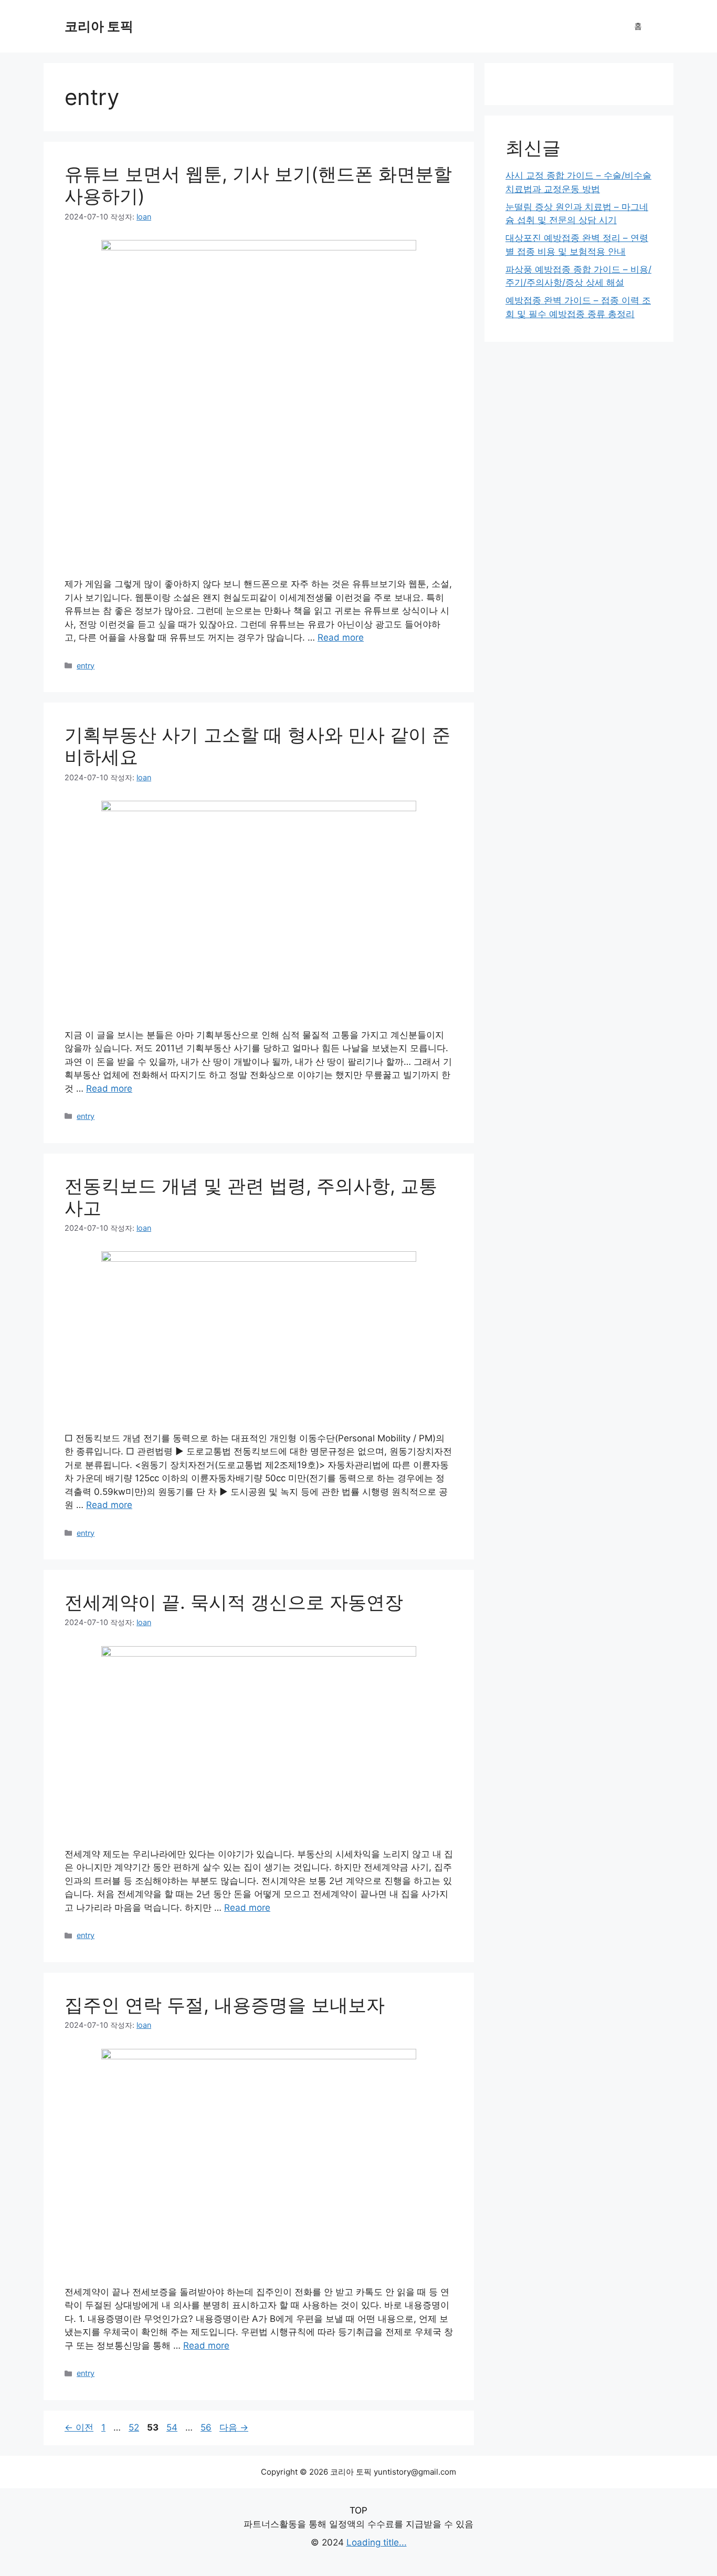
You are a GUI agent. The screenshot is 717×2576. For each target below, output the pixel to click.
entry (86, 666)
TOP (358, 2510)
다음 (234, 2427)
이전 (79, 2427)
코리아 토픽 (99, 26)
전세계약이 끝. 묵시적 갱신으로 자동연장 (234, 1602)
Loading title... (377, 2542)
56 (206, 2427)
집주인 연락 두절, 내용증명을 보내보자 (225, 2005)
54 (172, 2427)
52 (134, 2427)
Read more (341, 637)
